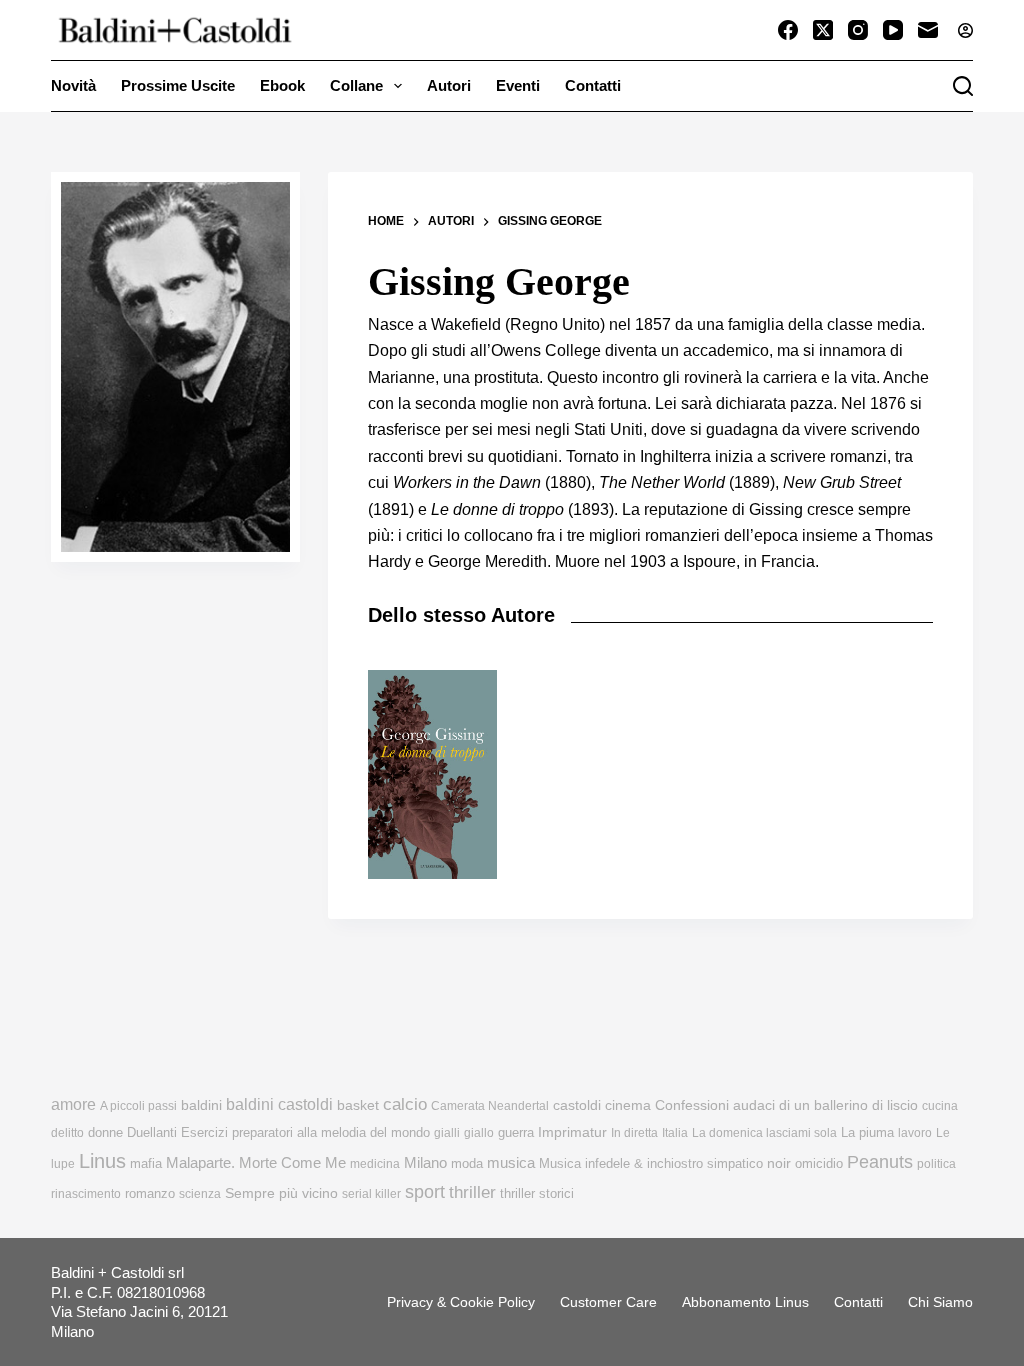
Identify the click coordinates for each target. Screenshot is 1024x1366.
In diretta (634, 1133)
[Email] (928, 30)
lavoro (915, 1133)
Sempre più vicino (281, 1193)
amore (73, 1104)
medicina (375, 1164)
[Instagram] (858, 30)
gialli (447, 1133)
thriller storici (537, 1193)
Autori (449, 85)
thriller (472, 1192)
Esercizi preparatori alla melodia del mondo (305, 1132)
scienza (200, 1194)
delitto (67, 1133)
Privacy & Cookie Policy (461, 1302)
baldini (201, 1105)
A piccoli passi (138, 1106)
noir (779, 1163)
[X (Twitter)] (823, 30)
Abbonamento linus (745, 1302)
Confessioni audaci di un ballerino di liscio (786, 1105)
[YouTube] (893, 30)
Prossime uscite (178, 85)
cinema (628, 1105)
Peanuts (880, 1162)
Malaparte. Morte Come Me (256, 1162)
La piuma (867, 1132)
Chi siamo (940, 1302)
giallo (479, 1133)
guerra (516, 1132)
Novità (73, 85)
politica (936, 1164)
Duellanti (152, 1132)
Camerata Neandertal (490, 1106)
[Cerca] (963, 86)
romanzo (150, 1193)
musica (511, 1162)
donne (105, 1132)
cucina (940, 1106)
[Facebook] (788, 30)
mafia (146, 1163)
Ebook (282, 85)
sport (425, 1192)
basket (358, 1105)
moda (467, 1163)
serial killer (371, 1194)
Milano (425, 1163)
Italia (675, 1133)
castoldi (577, 1105)
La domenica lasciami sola (764, 1133)
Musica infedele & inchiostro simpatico (651, 1163)
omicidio (819, 1163)
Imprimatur (572, 1132)
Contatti (593, 85)
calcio (405, 1104)
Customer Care (608, 1302)
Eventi (518, 85)
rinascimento (86, 1194)
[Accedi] (965, 30)
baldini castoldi (279, 1104)
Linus (102, 1161)
